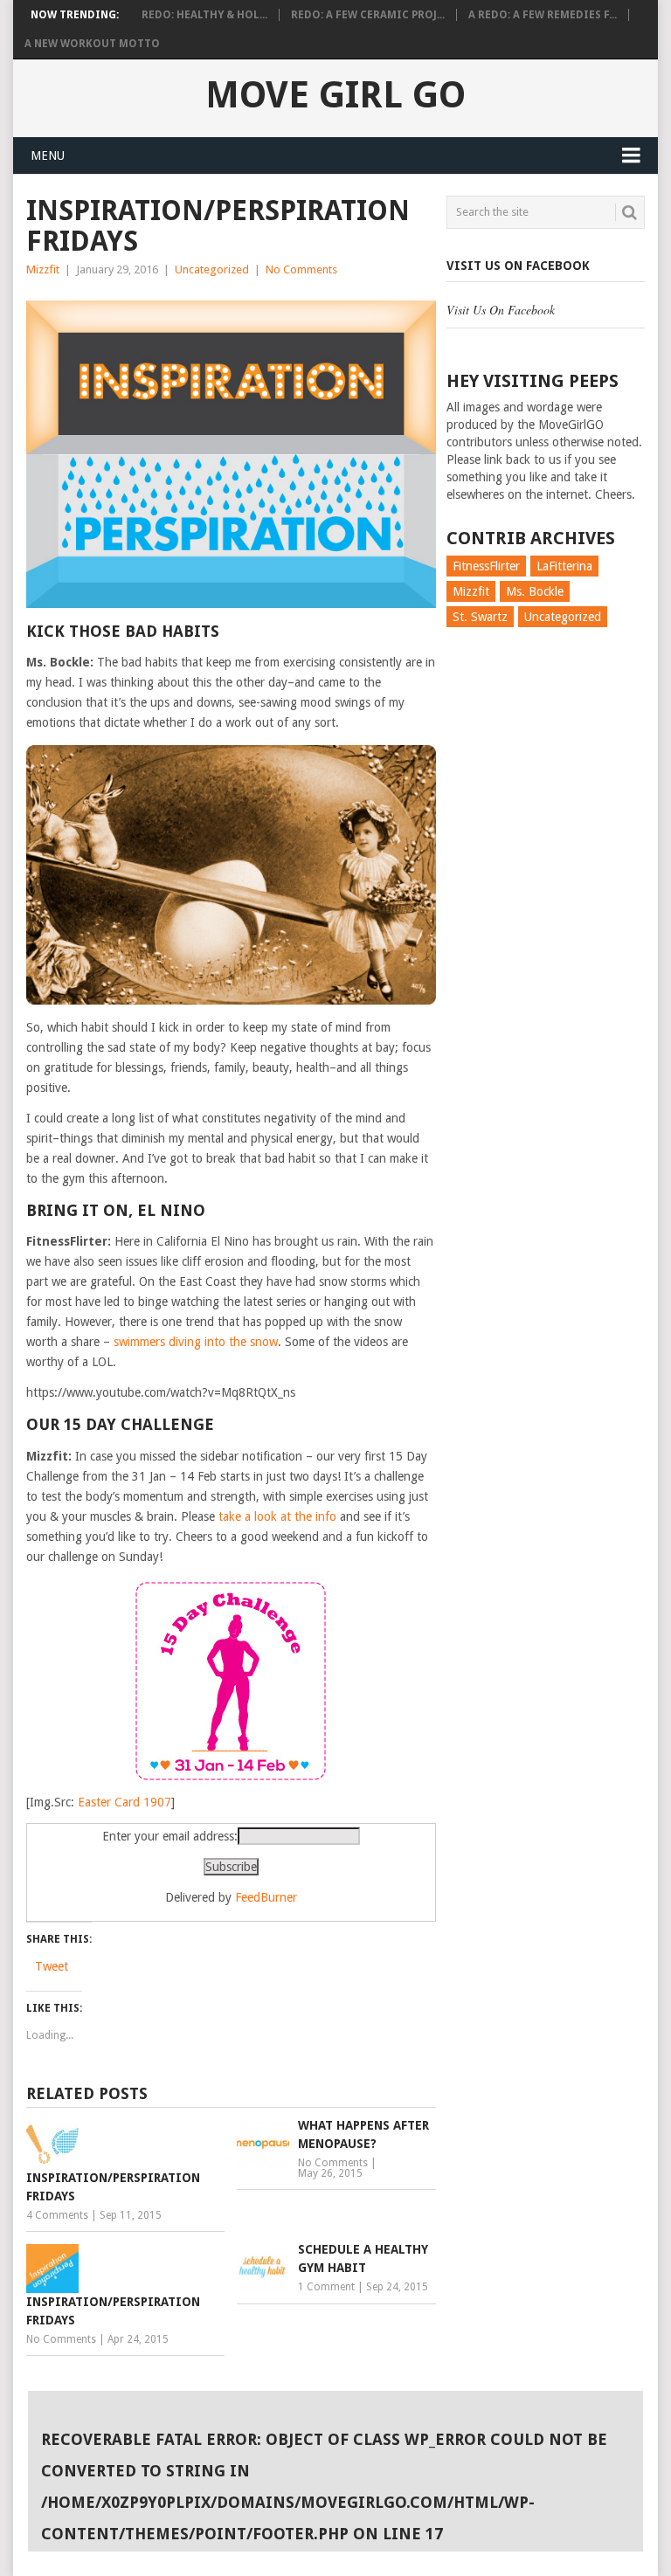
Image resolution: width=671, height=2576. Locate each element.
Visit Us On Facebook (518, 266)
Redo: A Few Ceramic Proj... (368, 15)
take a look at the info (277, 1516)
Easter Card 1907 (125, 1802)
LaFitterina (564, 566)
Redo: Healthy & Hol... (204, 15)
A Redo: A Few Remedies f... (543, 15)
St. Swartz (480, 617)
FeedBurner (266, 1897)
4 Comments (57, 2215)
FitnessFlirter (486, 566)
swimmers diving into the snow (196, 1342)
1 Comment (326, 2287)
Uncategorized (212, 269)
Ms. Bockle (535, 591)
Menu (48, 155)
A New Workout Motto (92, 44)
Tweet (52, 1966)
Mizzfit (43, 269)
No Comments (301, 269)
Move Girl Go (335, 95)
